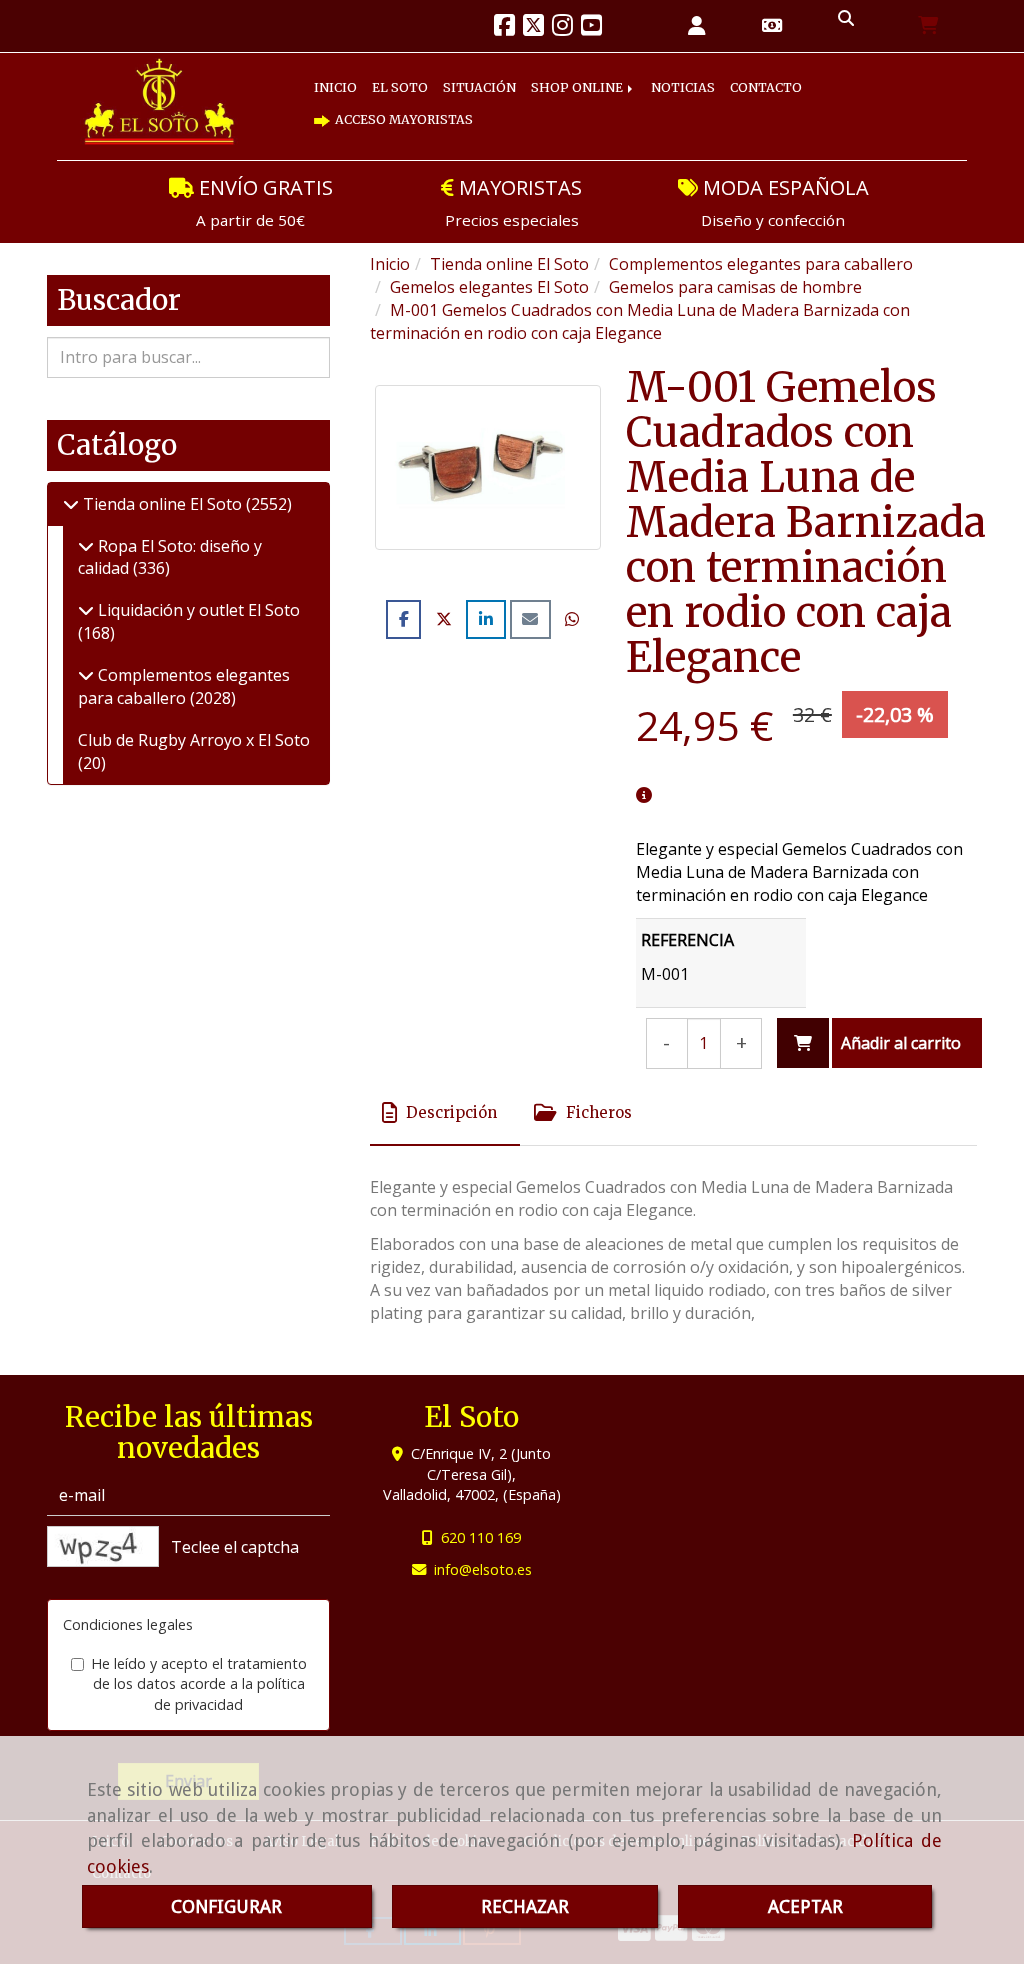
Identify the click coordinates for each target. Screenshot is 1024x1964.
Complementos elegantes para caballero (184, 686)
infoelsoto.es (483, 1569)
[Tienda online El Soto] (71, 504)
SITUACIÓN (513, 88)
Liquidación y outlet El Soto (197, 610)
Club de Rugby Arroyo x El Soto (194, 740)
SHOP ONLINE (628, 88)
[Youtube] (591, 28)
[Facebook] (504, 28)
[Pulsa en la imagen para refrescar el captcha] (103, 1546)
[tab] (445, 1113)
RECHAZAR (525, 1906)
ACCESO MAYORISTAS (416, 120)
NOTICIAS (749, 88)
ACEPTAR (805, 1906)
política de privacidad (229, 1694)
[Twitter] (533, 28)
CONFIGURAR (226, 1906)
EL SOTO (419, 88)
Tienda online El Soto (162, 504)
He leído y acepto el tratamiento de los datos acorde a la (199, 1684)
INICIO (342, 88)
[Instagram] (562, 28)
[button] (697, 26)
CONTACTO (849, 88)
